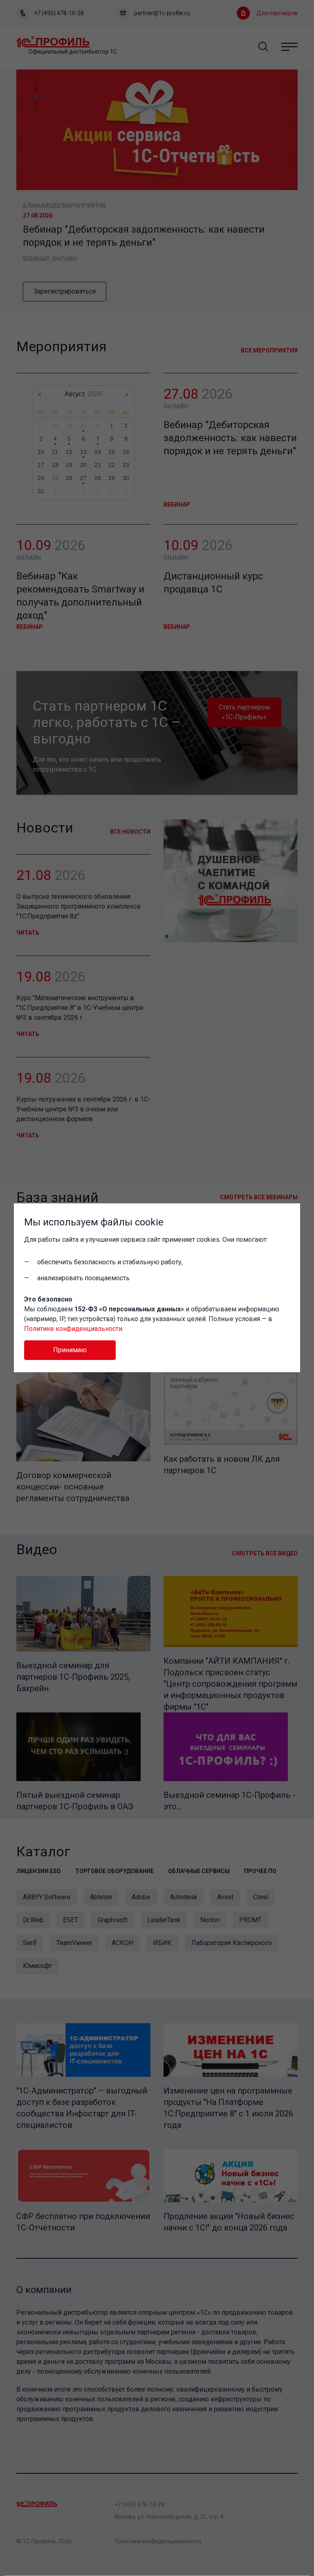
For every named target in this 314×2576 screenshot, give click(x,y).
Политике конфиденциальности (73, 1329)
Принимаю (70, 1350)
